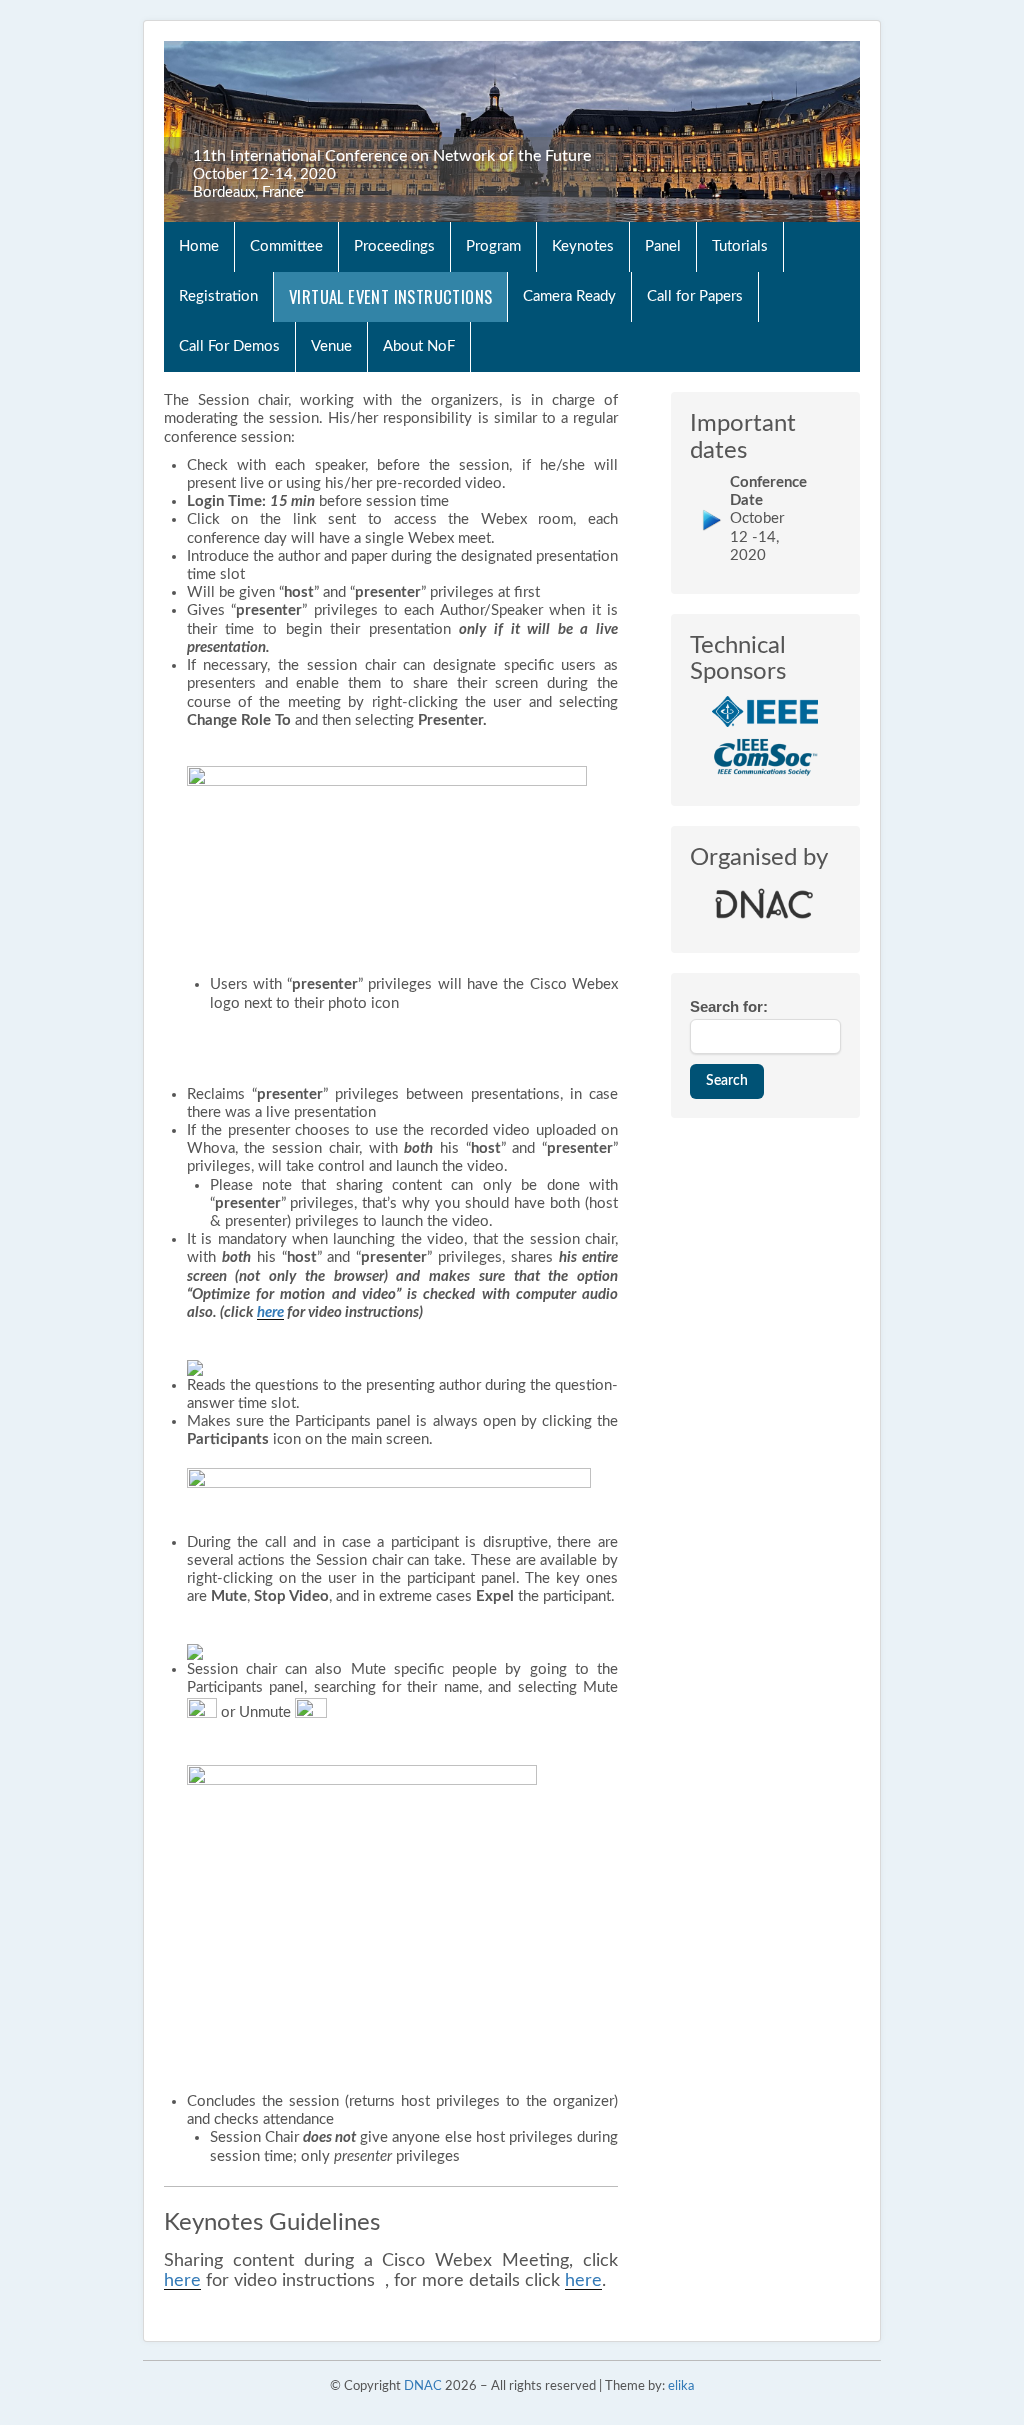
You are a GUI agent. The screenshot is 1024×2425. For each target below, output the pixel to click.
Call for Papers (695, 296)
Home (199, 246)
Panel (663, 246)
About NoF (419, 346)
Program (493, 246)
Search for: (729, 1006)
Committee (286, 246)
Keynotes (583, 246)
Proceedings (394, 246)
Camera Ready (569, 296)
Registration (218, 296)
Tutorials (740, 246)
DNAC (423, 2386)
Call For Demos (229, 346)
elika (681, 2386)
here (270, 1312)
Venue (331, 346)
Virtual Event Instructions (390, 296)
